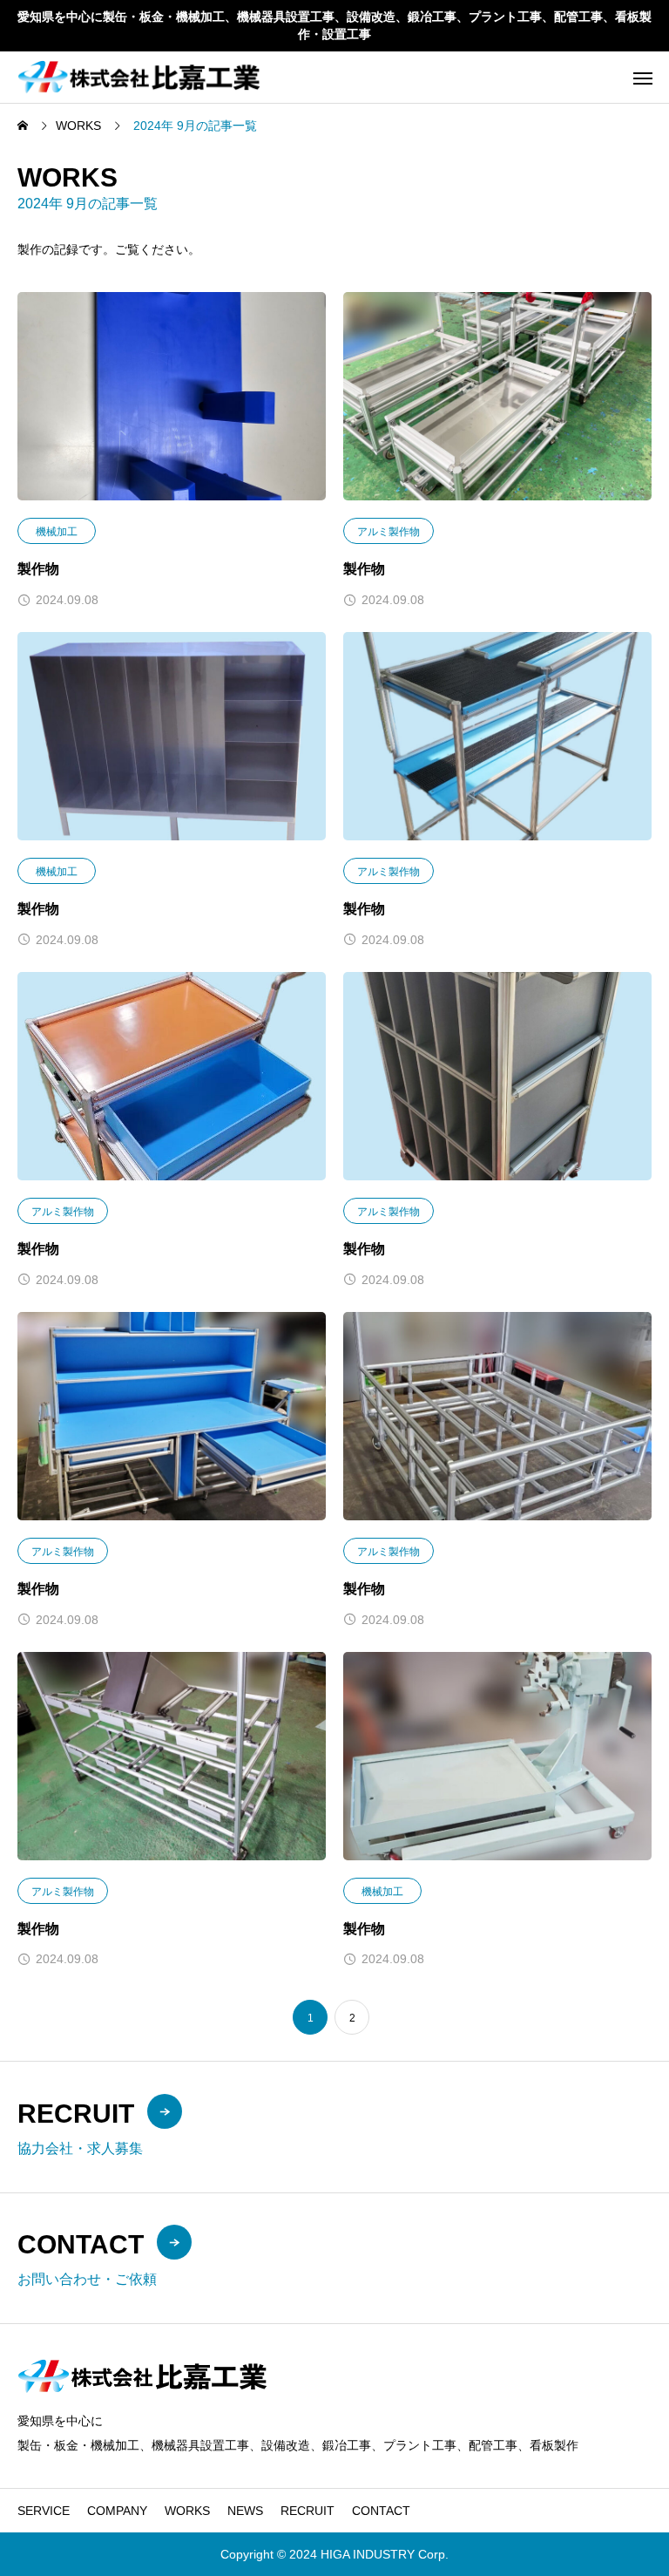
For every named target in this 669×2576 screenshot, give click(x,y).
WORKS (187, 2511)
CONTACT (381, 2511)
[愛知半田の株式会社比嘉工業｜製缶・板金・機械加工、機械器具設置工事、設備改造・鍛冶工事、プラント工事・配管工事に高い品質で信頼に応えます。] (139, 77)
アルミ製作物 (389, 532)
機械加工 (57, 532)
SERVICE (44, 2511)
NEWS (245, 2511)
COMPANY (117, 2511)
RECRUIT (307, 2511)
